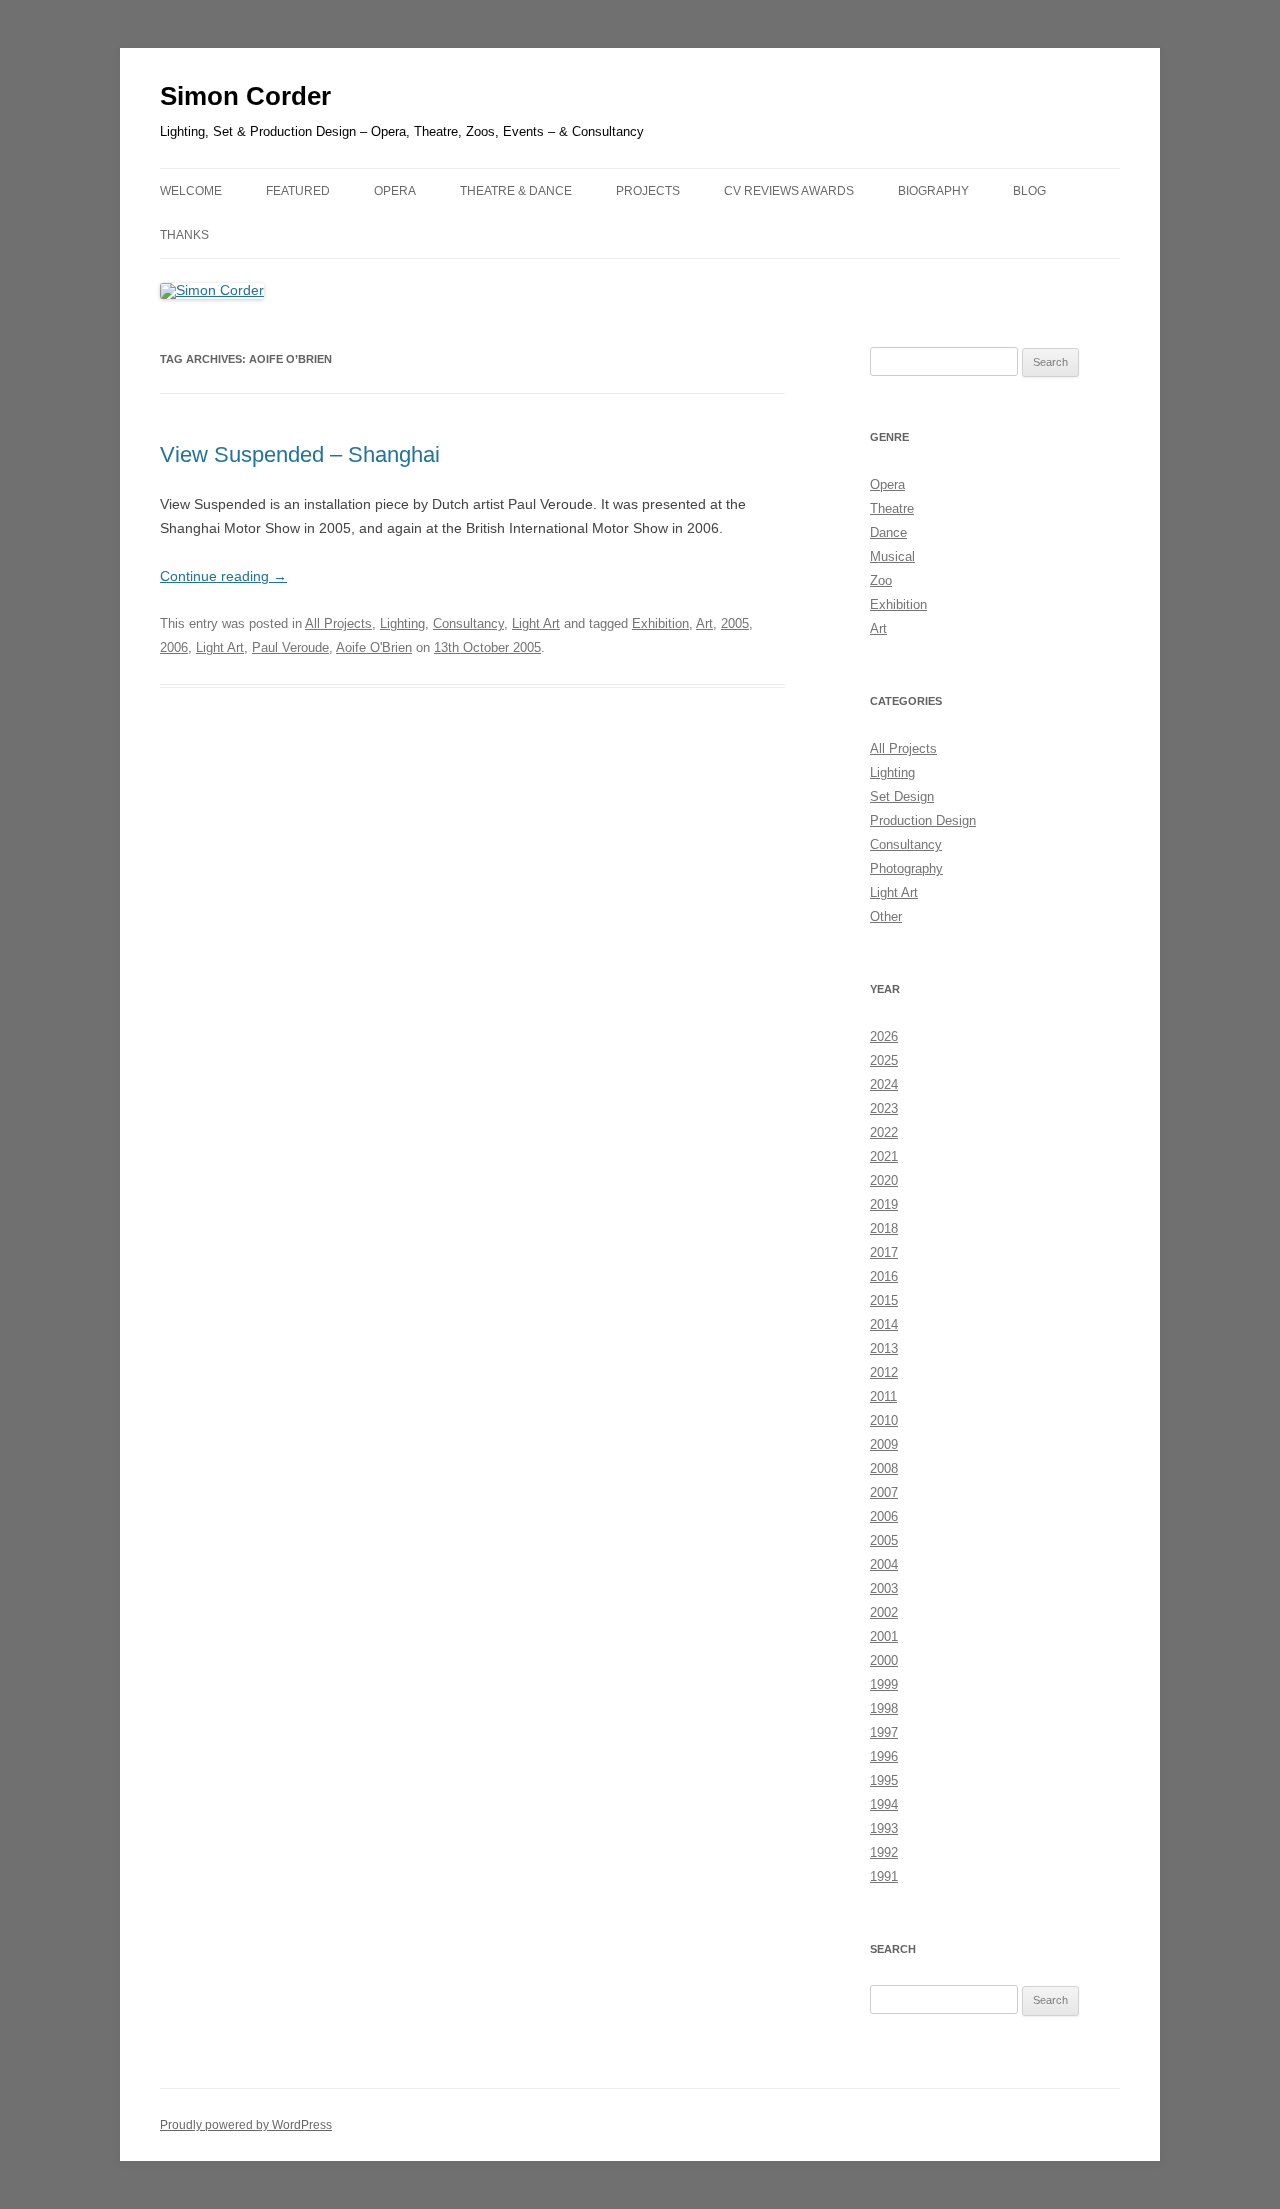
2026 (884, 1036)
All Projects (338, 623)
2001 (884, 1636)
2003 (884, 1588)
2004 (884, 1564)
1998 (884, 1708)
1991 (884, 1876)
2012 (884, 1372)
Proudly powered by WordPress (246, 2125)
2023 (884, 1108)
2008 (884, 1468)
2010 (884, 1420)
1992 (884, 1852)
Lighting (402, 623)
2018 (884, 1228)
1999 (884, 1684)
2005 (735, 623)
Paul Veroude (290, 647)
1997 (884, 1732)
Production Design (923, 820)
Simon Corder (245, 96)
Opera (887, 484)
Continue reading (223, 576)
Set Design (902, 796)
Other (886, 916)
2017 (884, 1252)
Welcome (191, 191)
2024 (884, 1084)
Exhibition (660, 623)
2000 (884, 1660)
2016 (884, 1276)
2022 (884, 1132)
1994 (884, 1804)
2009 (884, 1444)
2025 (884, 1060)
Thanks (184, 235)
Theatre (892, 508)
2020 (884, 1180)
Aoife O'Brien (374, 647)
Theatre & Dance (516, 191)
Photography (906, 868)
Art (704, 623)
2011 (883, 1396)
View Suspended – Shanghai (300, 454)
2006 (174, 647)
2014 (884, 1324)
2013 (884, 1348)
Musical (892, 556)
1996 (884, 1756)
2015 (884, 1300)
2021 (884, 1156)
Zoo (881, 580)
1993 (884, 1828)
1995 (884, 1780)
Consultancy (468, 623)
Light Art (536, 623)
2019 (884, 1204)
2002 (884, 1612)
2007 (884, 1492)
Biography (933, 191)
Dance (888, 532)
